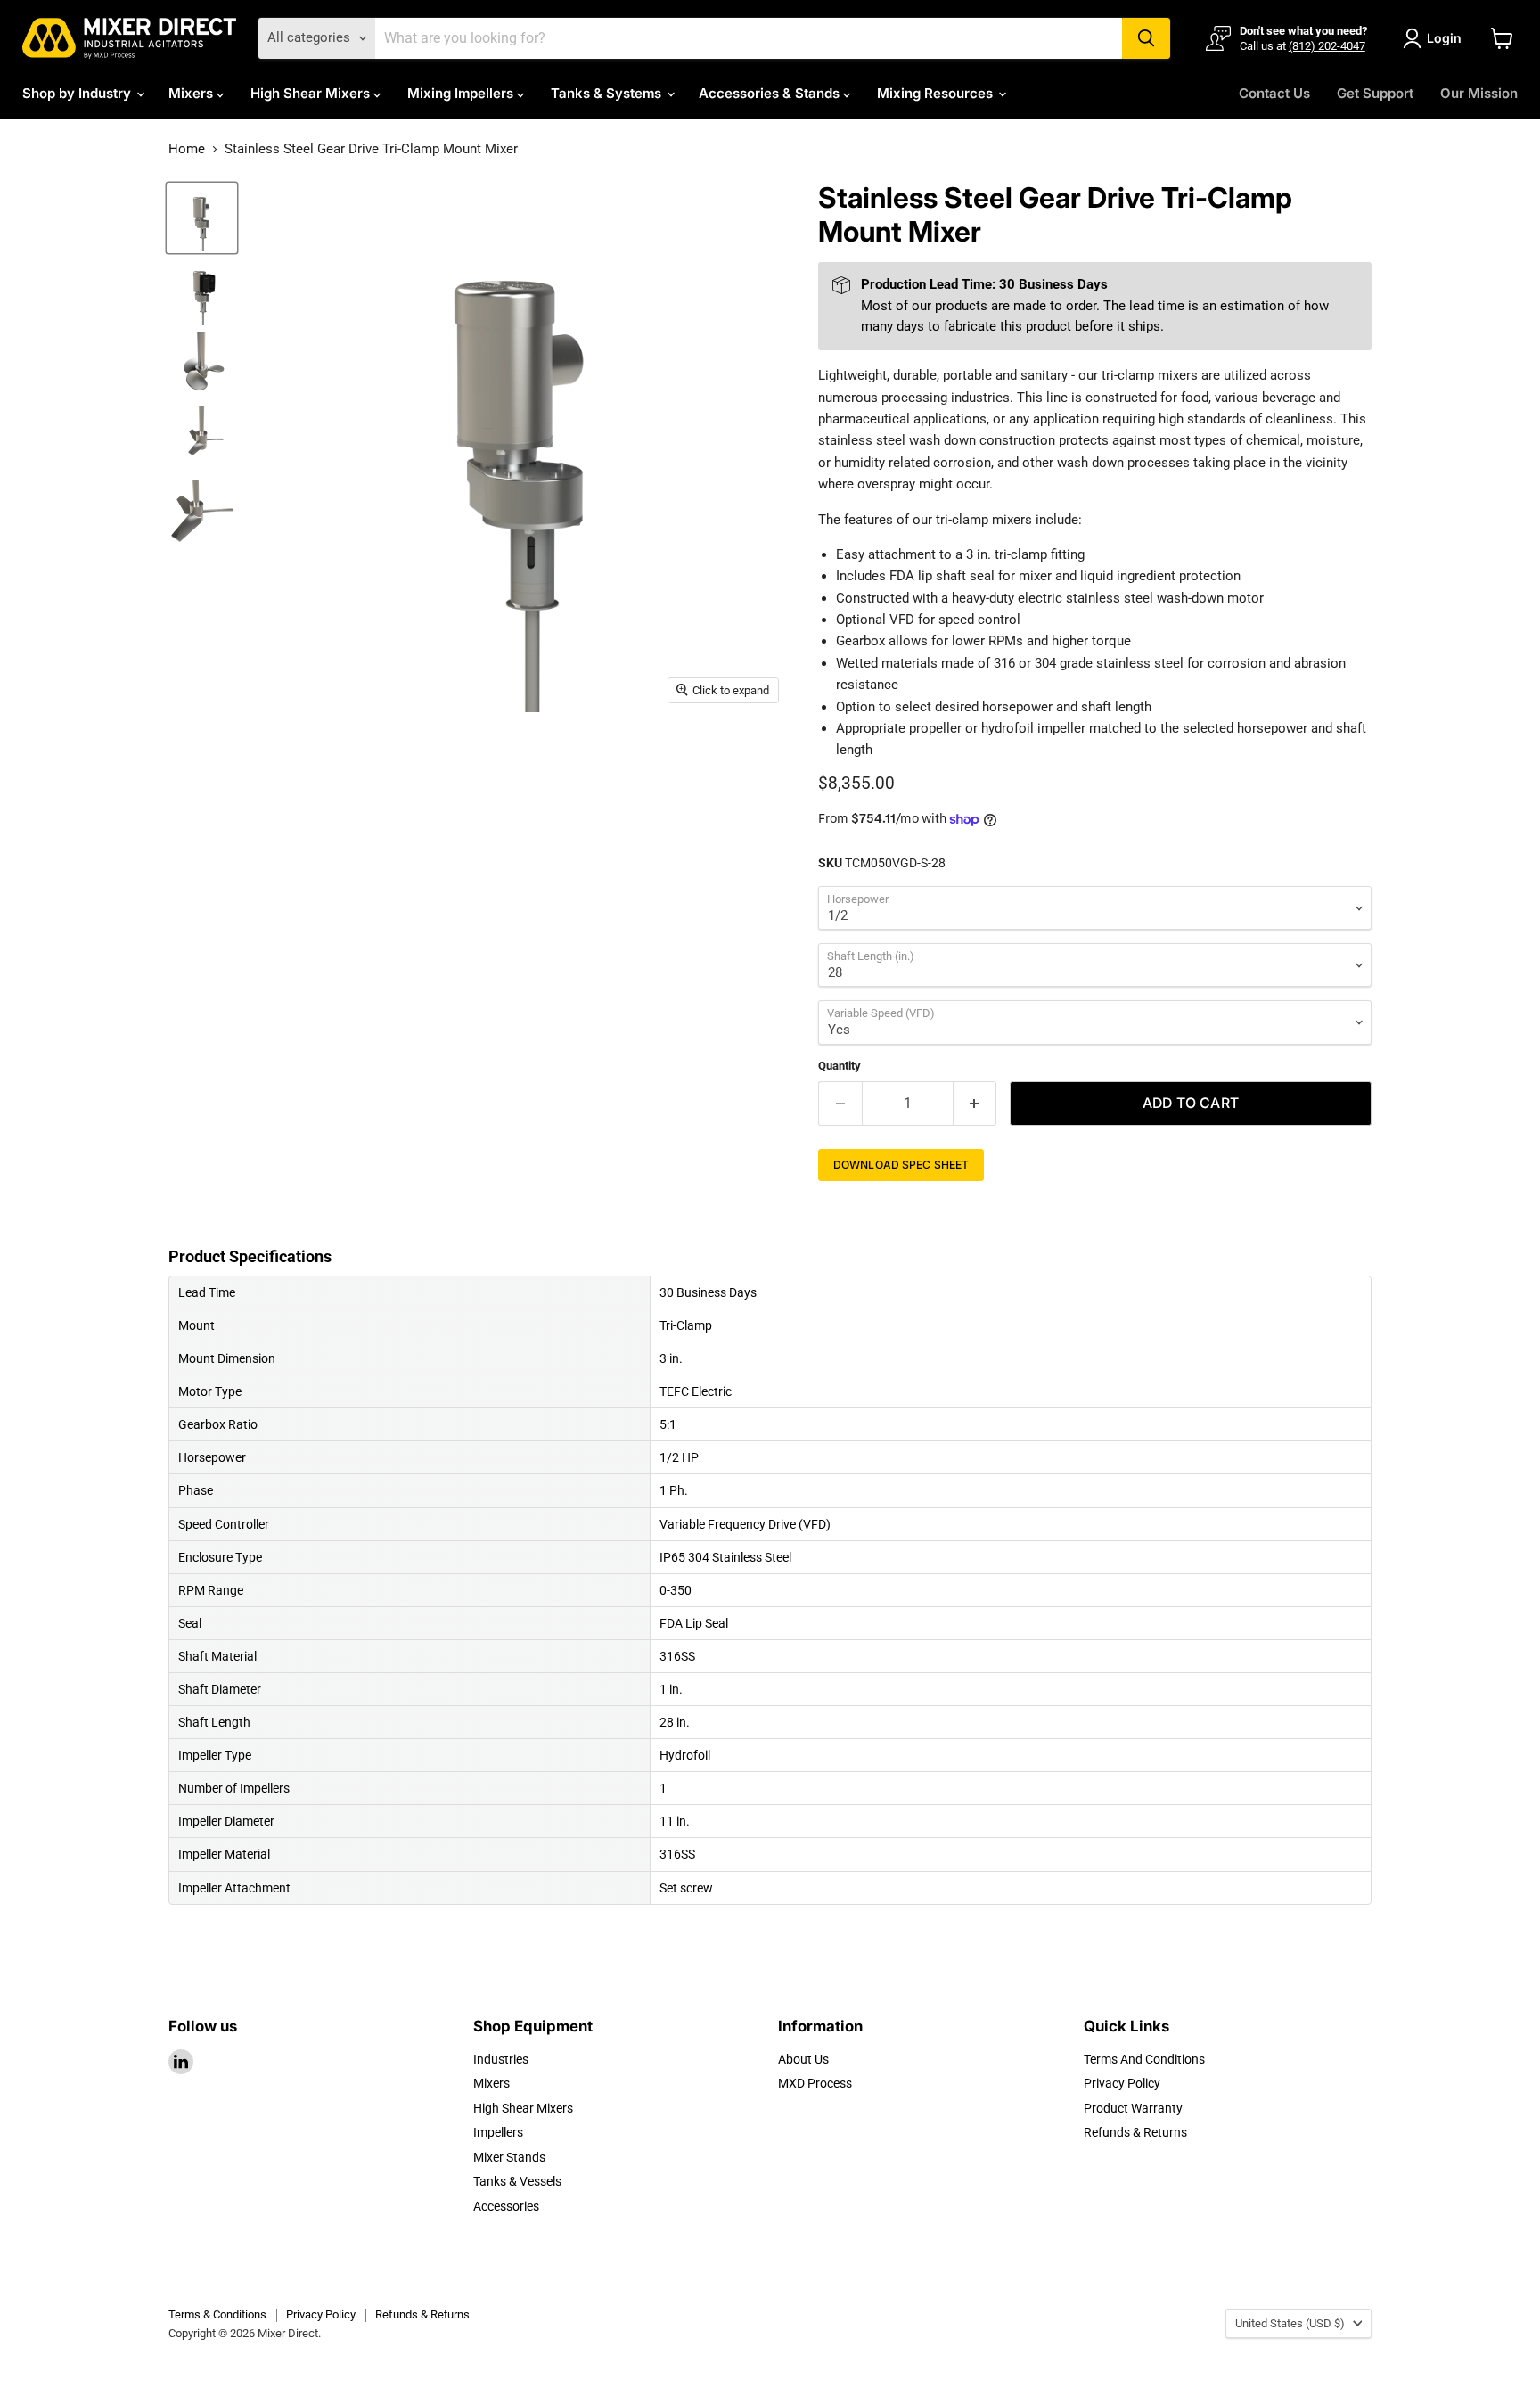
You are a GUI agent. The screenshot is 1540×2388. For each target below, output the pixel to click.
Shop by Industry (78, 93)
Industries (501, 2059)
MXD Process (815, 2083)
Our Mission (1479, 93)
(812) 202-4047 (1327, 46)
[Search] (1146, 38)
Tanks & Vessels (517, 2181)
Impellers (498, 2132)
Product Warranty (1133, 2108)
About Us (803, 2059)
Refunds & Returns (1135, 2132)
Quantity (840, 1066)
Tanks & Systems (608, 93)
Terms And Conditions (1144, 2059)
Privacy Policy (1122, 2083)
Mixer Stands (509, 2157)
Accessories (506, 2206)
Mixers (192, 93)
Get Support (1375, 93)
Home (187, 149)
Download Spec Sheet (901, 1165)
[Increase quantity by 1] (975, 1104)
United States (1290, 2323)
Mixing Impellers (462, 93)
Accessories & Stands (771, 93)
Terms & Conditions (217, 2314)
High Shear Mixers (312, 93)
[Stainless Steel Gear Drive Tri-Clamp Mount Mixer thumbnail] (202, 218)
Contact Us (1274, 93)
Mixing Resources (937, 93)
